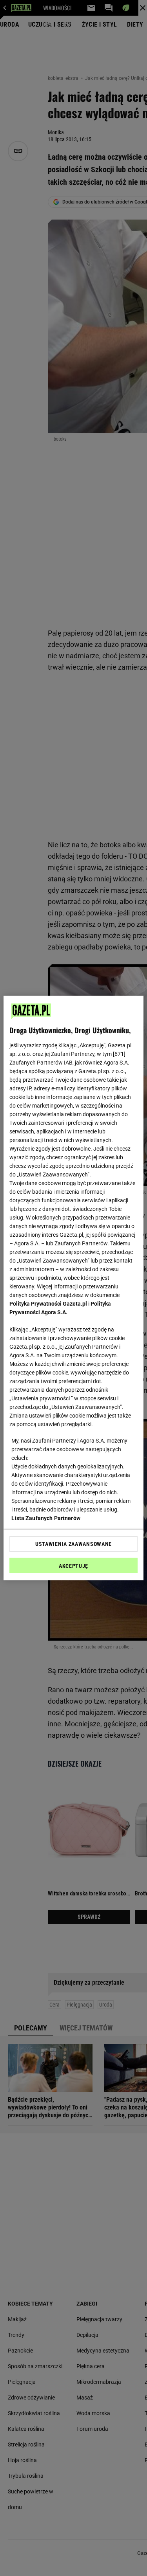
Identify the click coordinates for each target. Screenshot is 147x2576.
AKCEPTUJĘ (73, 1566)
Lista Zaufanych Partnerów (46, 1518)
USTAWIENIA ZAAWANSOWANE (73, 1544)
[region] (73, 1288)
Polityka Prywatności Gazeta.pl (48, 1304)
